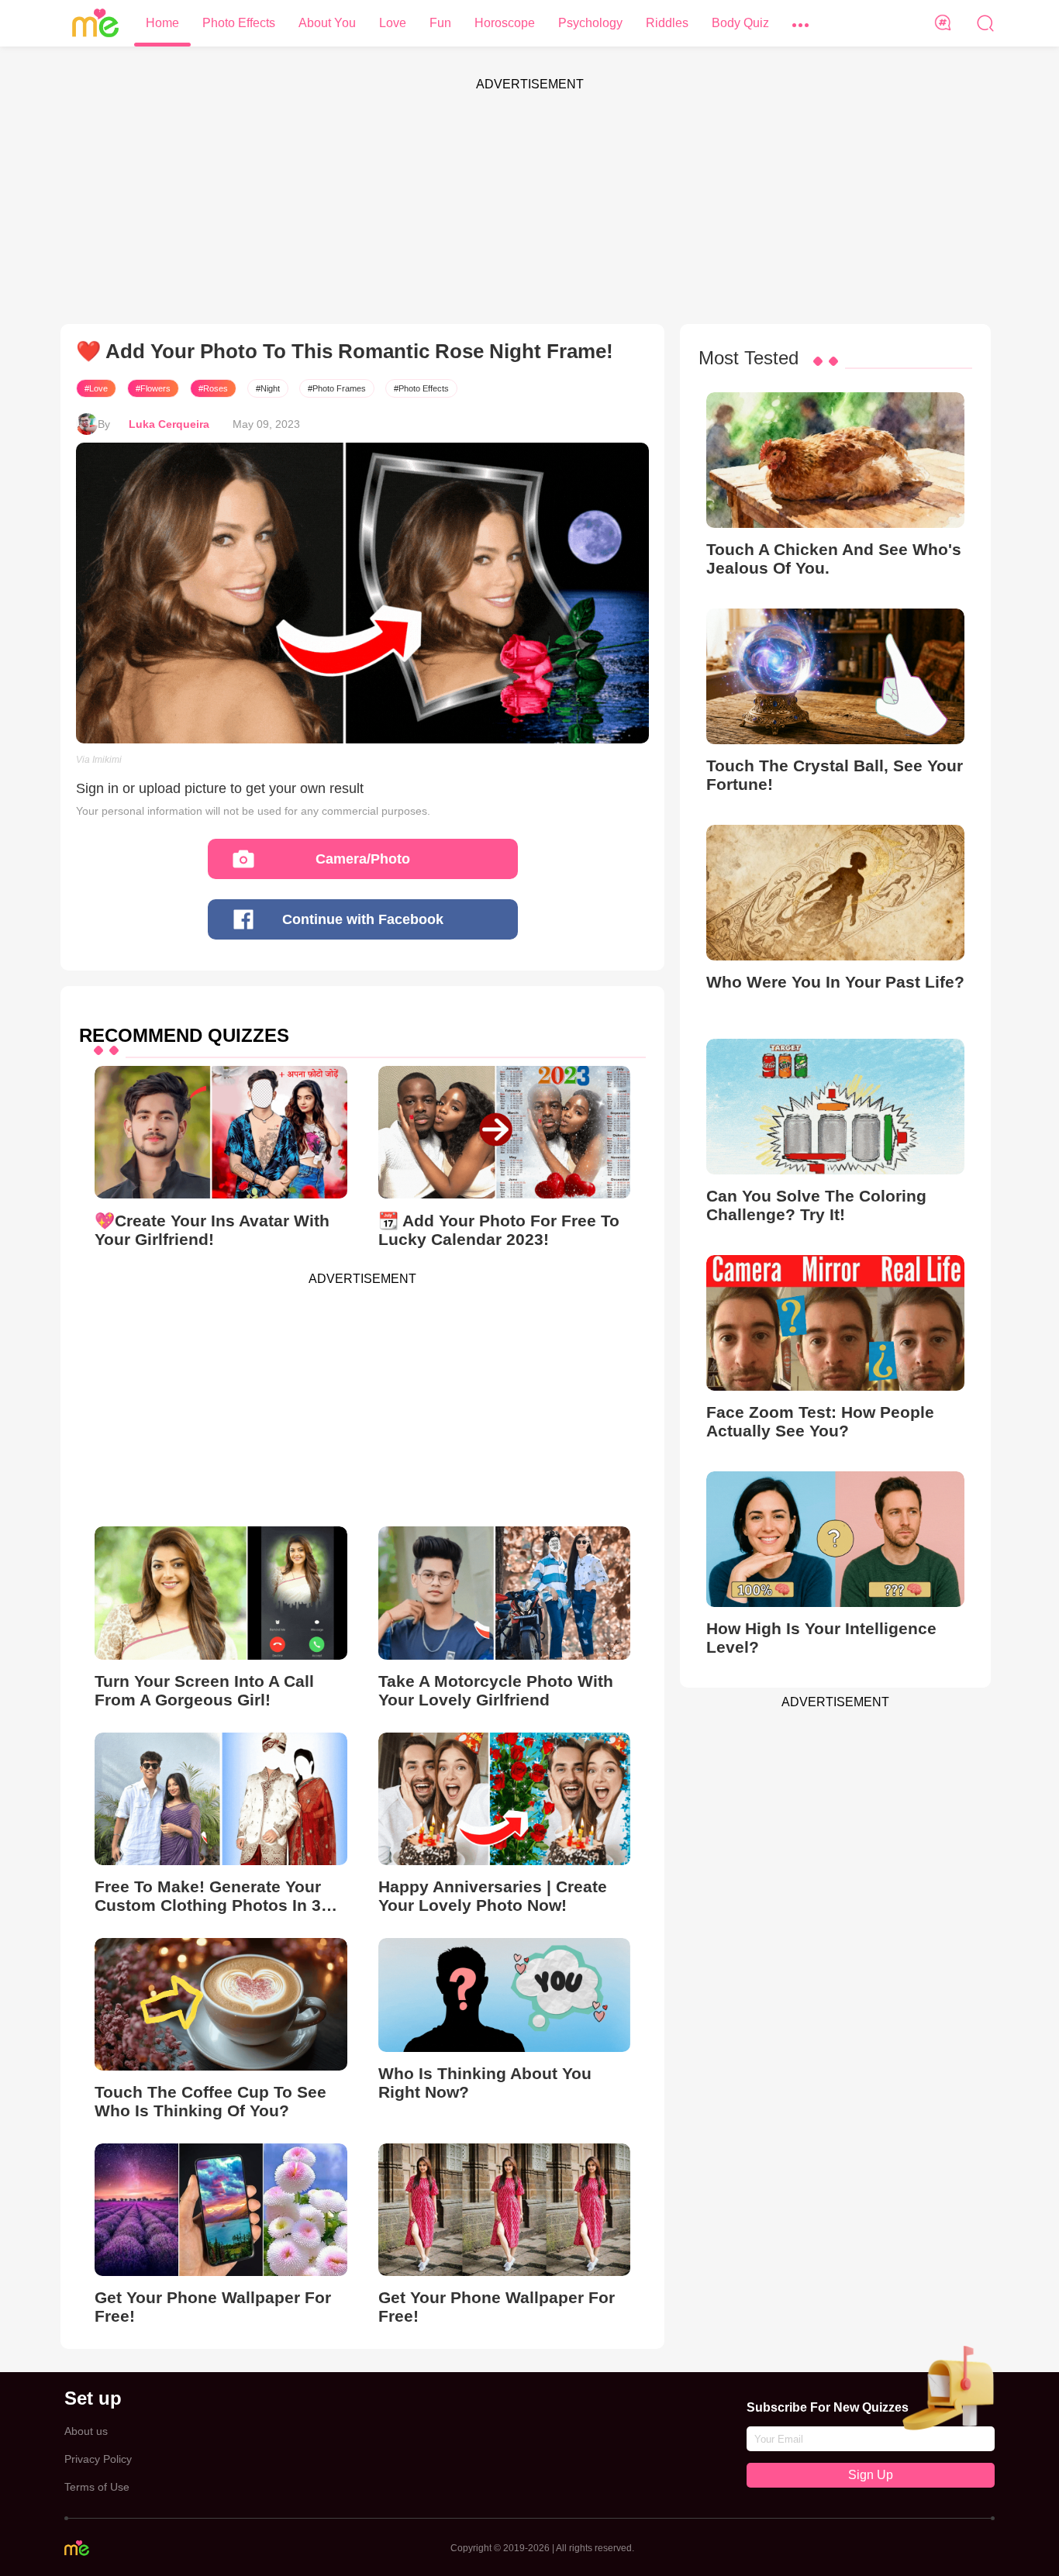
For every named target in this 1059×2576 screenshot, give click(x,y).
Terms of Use (97, 2487)
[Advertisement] (529, 208)
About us (86, 2431)
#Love (96, 388)
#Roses (213, 388)
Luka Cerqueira (169, 424)
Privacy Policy (98, 2459)
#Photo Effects (421, 388)
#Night (268, 388)
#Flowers (153, 388)
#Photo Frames (337, 388)
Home (162, 23)
